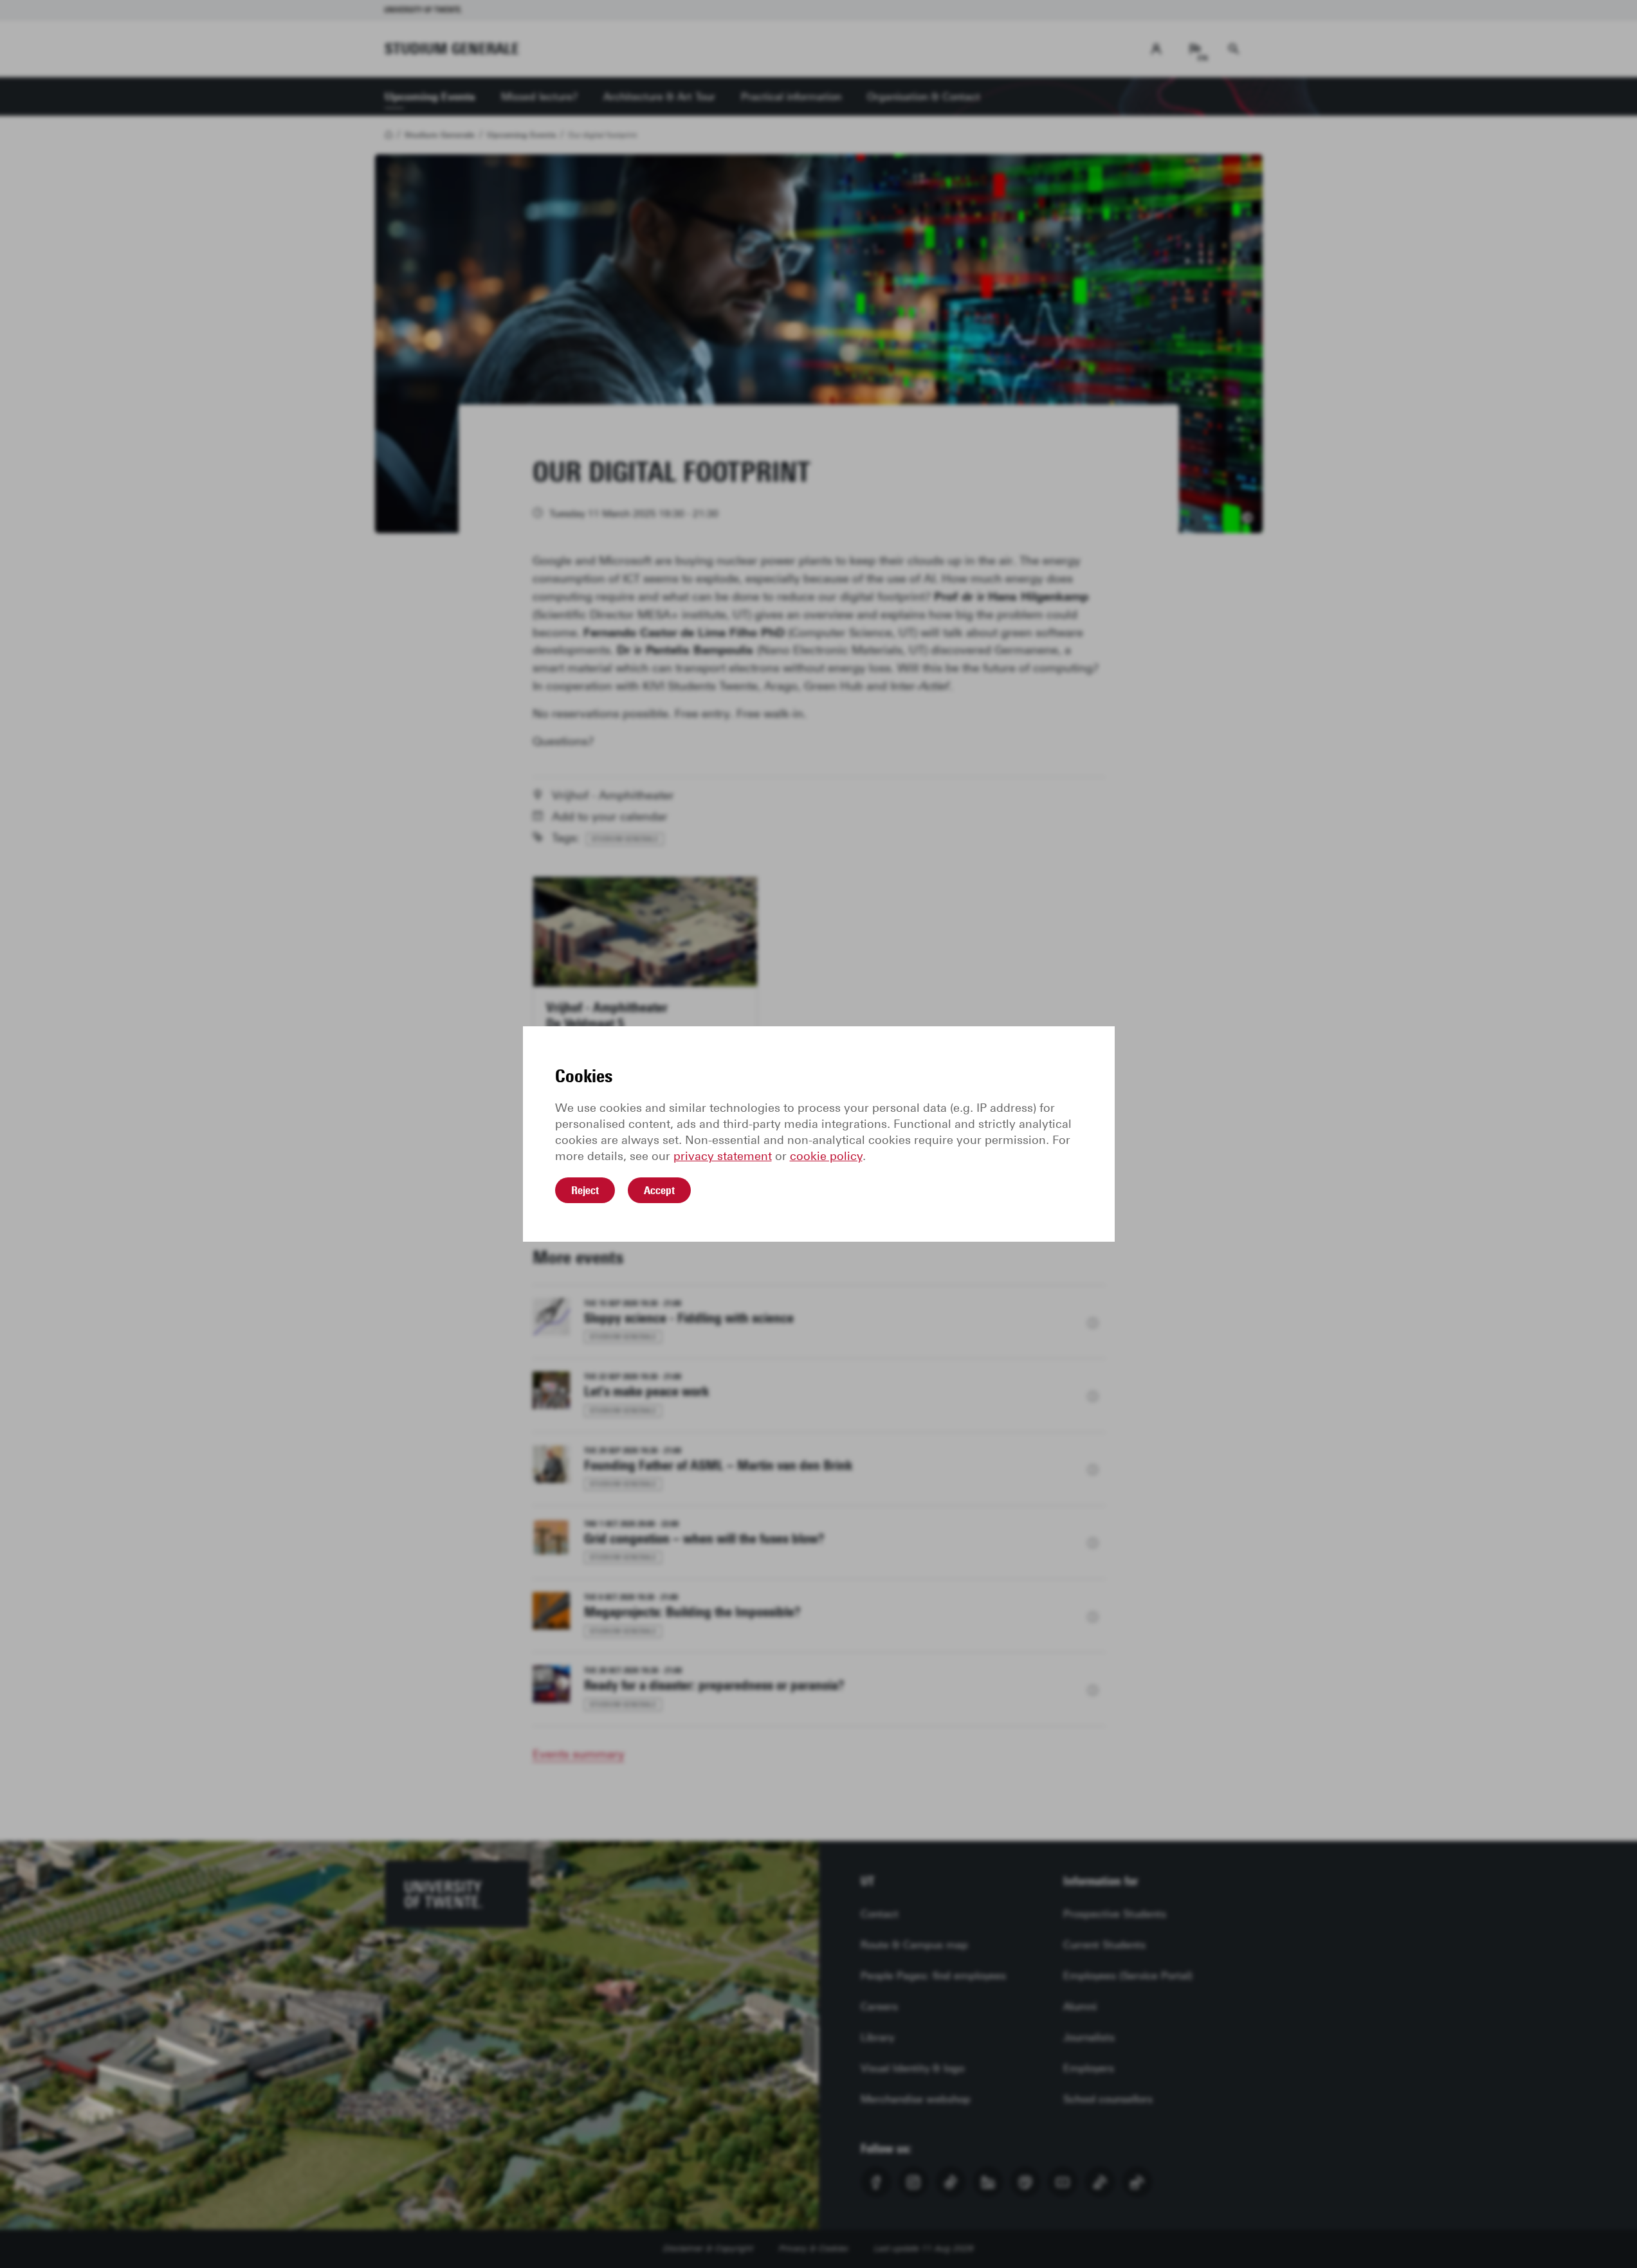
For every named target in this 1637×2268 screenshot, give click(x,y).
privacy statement (723, 1156)
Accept (659, 1190)
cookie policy (826, 1156)
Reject (585, 1190)
